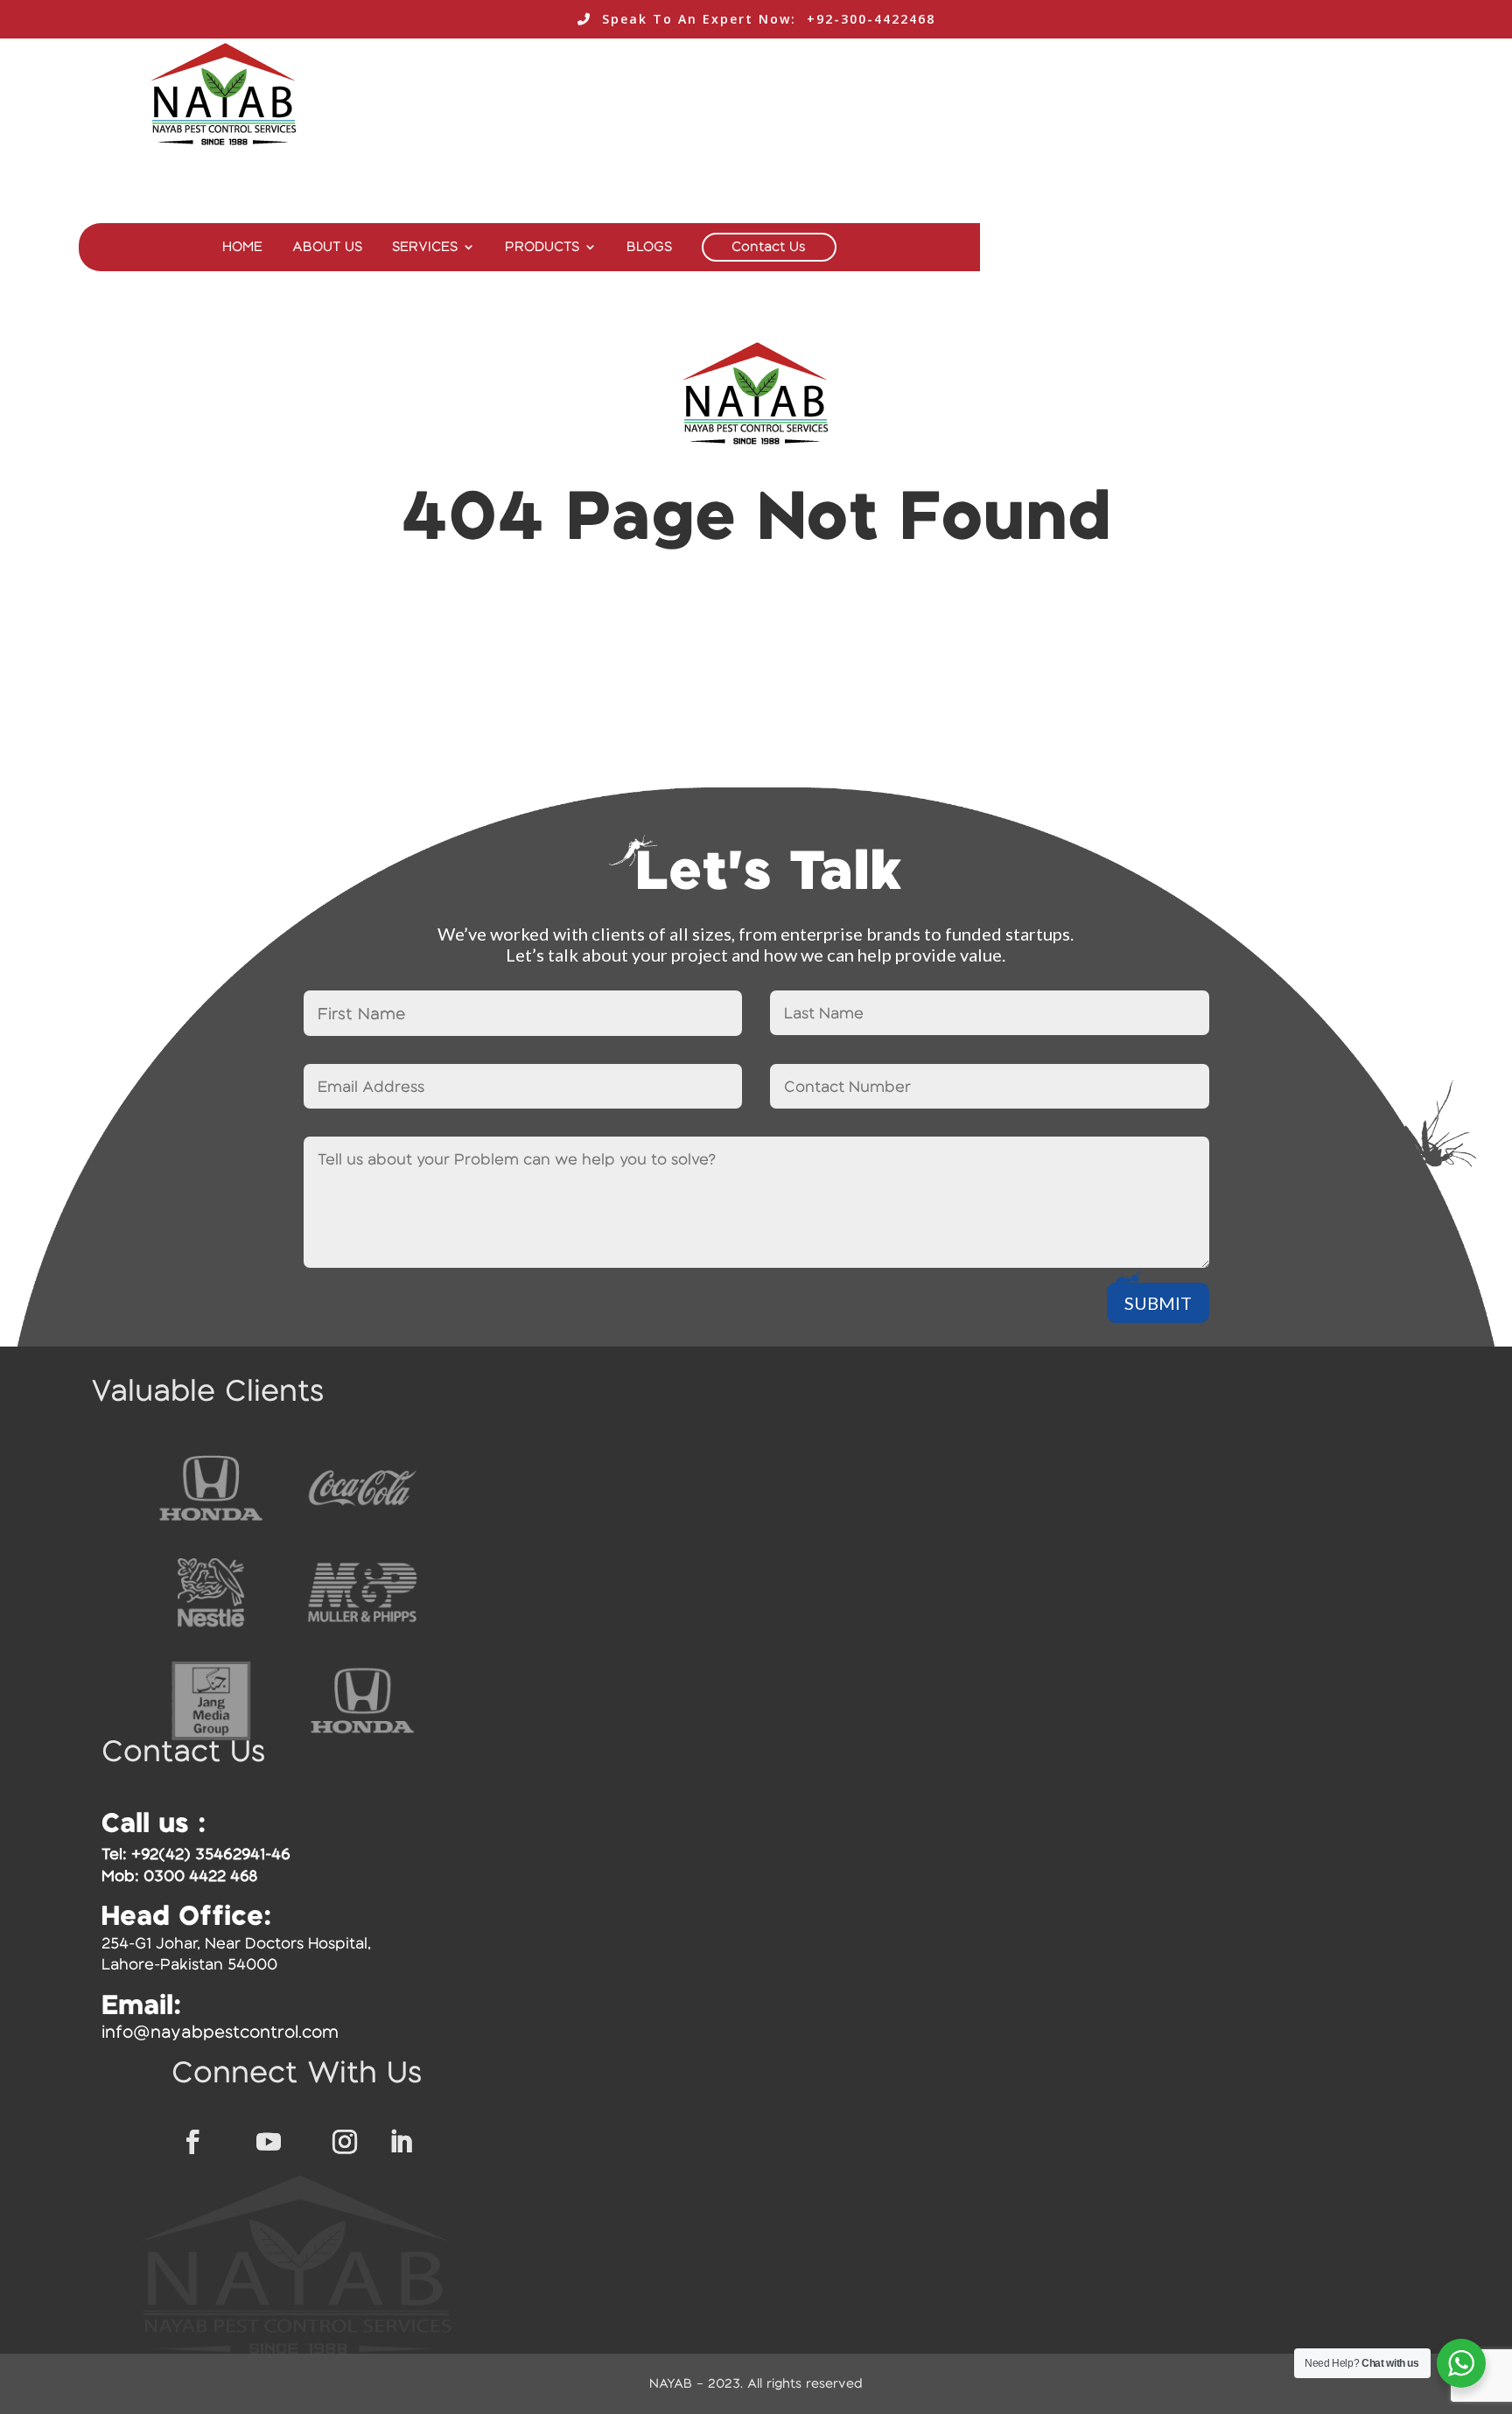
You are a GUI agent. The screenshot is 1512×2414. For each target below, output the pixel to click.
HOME (242, 247)
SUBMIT (1158, 1303)
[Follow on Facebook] (192, 2142)
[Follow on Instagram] (345, 2142)
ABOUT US (327, 247)
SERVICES (425, 247)
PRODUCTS (542, 247)
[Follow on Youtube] (269, 2142)
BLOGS (649, 247)
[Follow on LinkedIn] (401, 2142)
